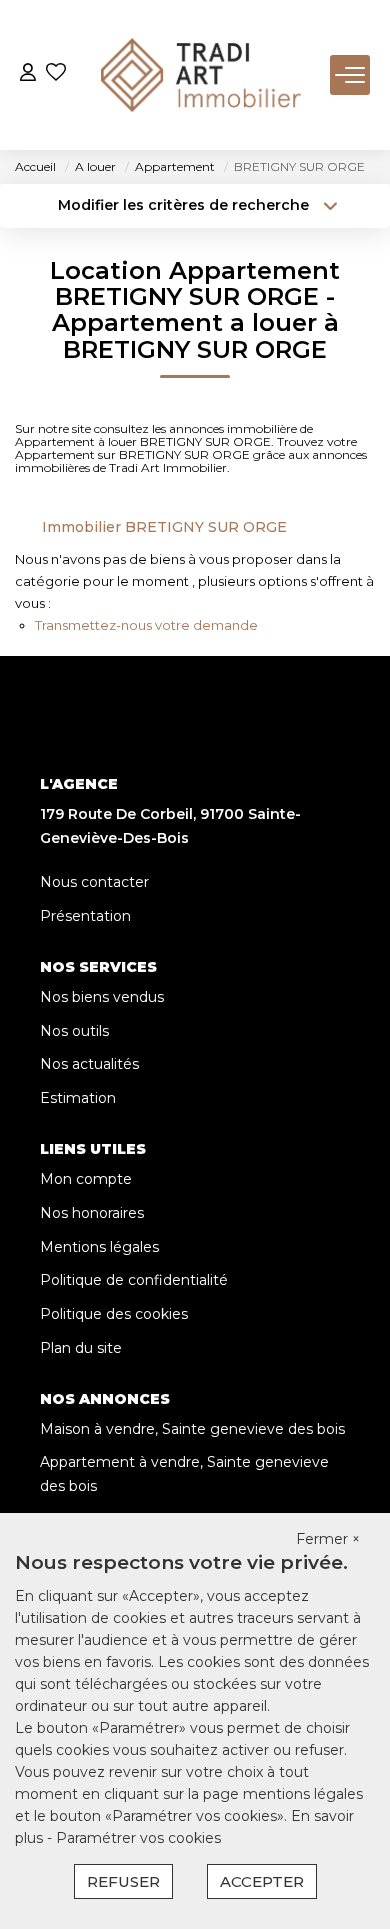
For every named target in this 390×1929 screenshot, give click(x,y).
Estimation (78, 1098)
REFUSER (123, 1881)
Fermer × (328, 1539)
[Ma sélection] (56, 74)
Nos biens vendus (102, 997)
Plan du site (81, 1348)
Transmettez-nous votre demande (146, 625)
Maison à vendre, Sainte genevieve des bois (192, 1429)
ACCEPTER (262, 1881)
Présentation (85, 916)
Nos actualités (89, 1064)
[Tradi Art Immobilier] (201, 75)
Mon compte (86, 1179)
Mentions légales (99, 1247)
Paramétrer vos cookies (138, 1838)
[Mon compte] (28, 74)
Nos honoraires (92, 1213)
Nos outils (74, 1031)
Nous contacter (94, 882)
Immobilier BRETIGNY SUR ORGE (164, 527)
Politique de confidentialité (134, 1280)
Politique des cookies (114, 1314)
